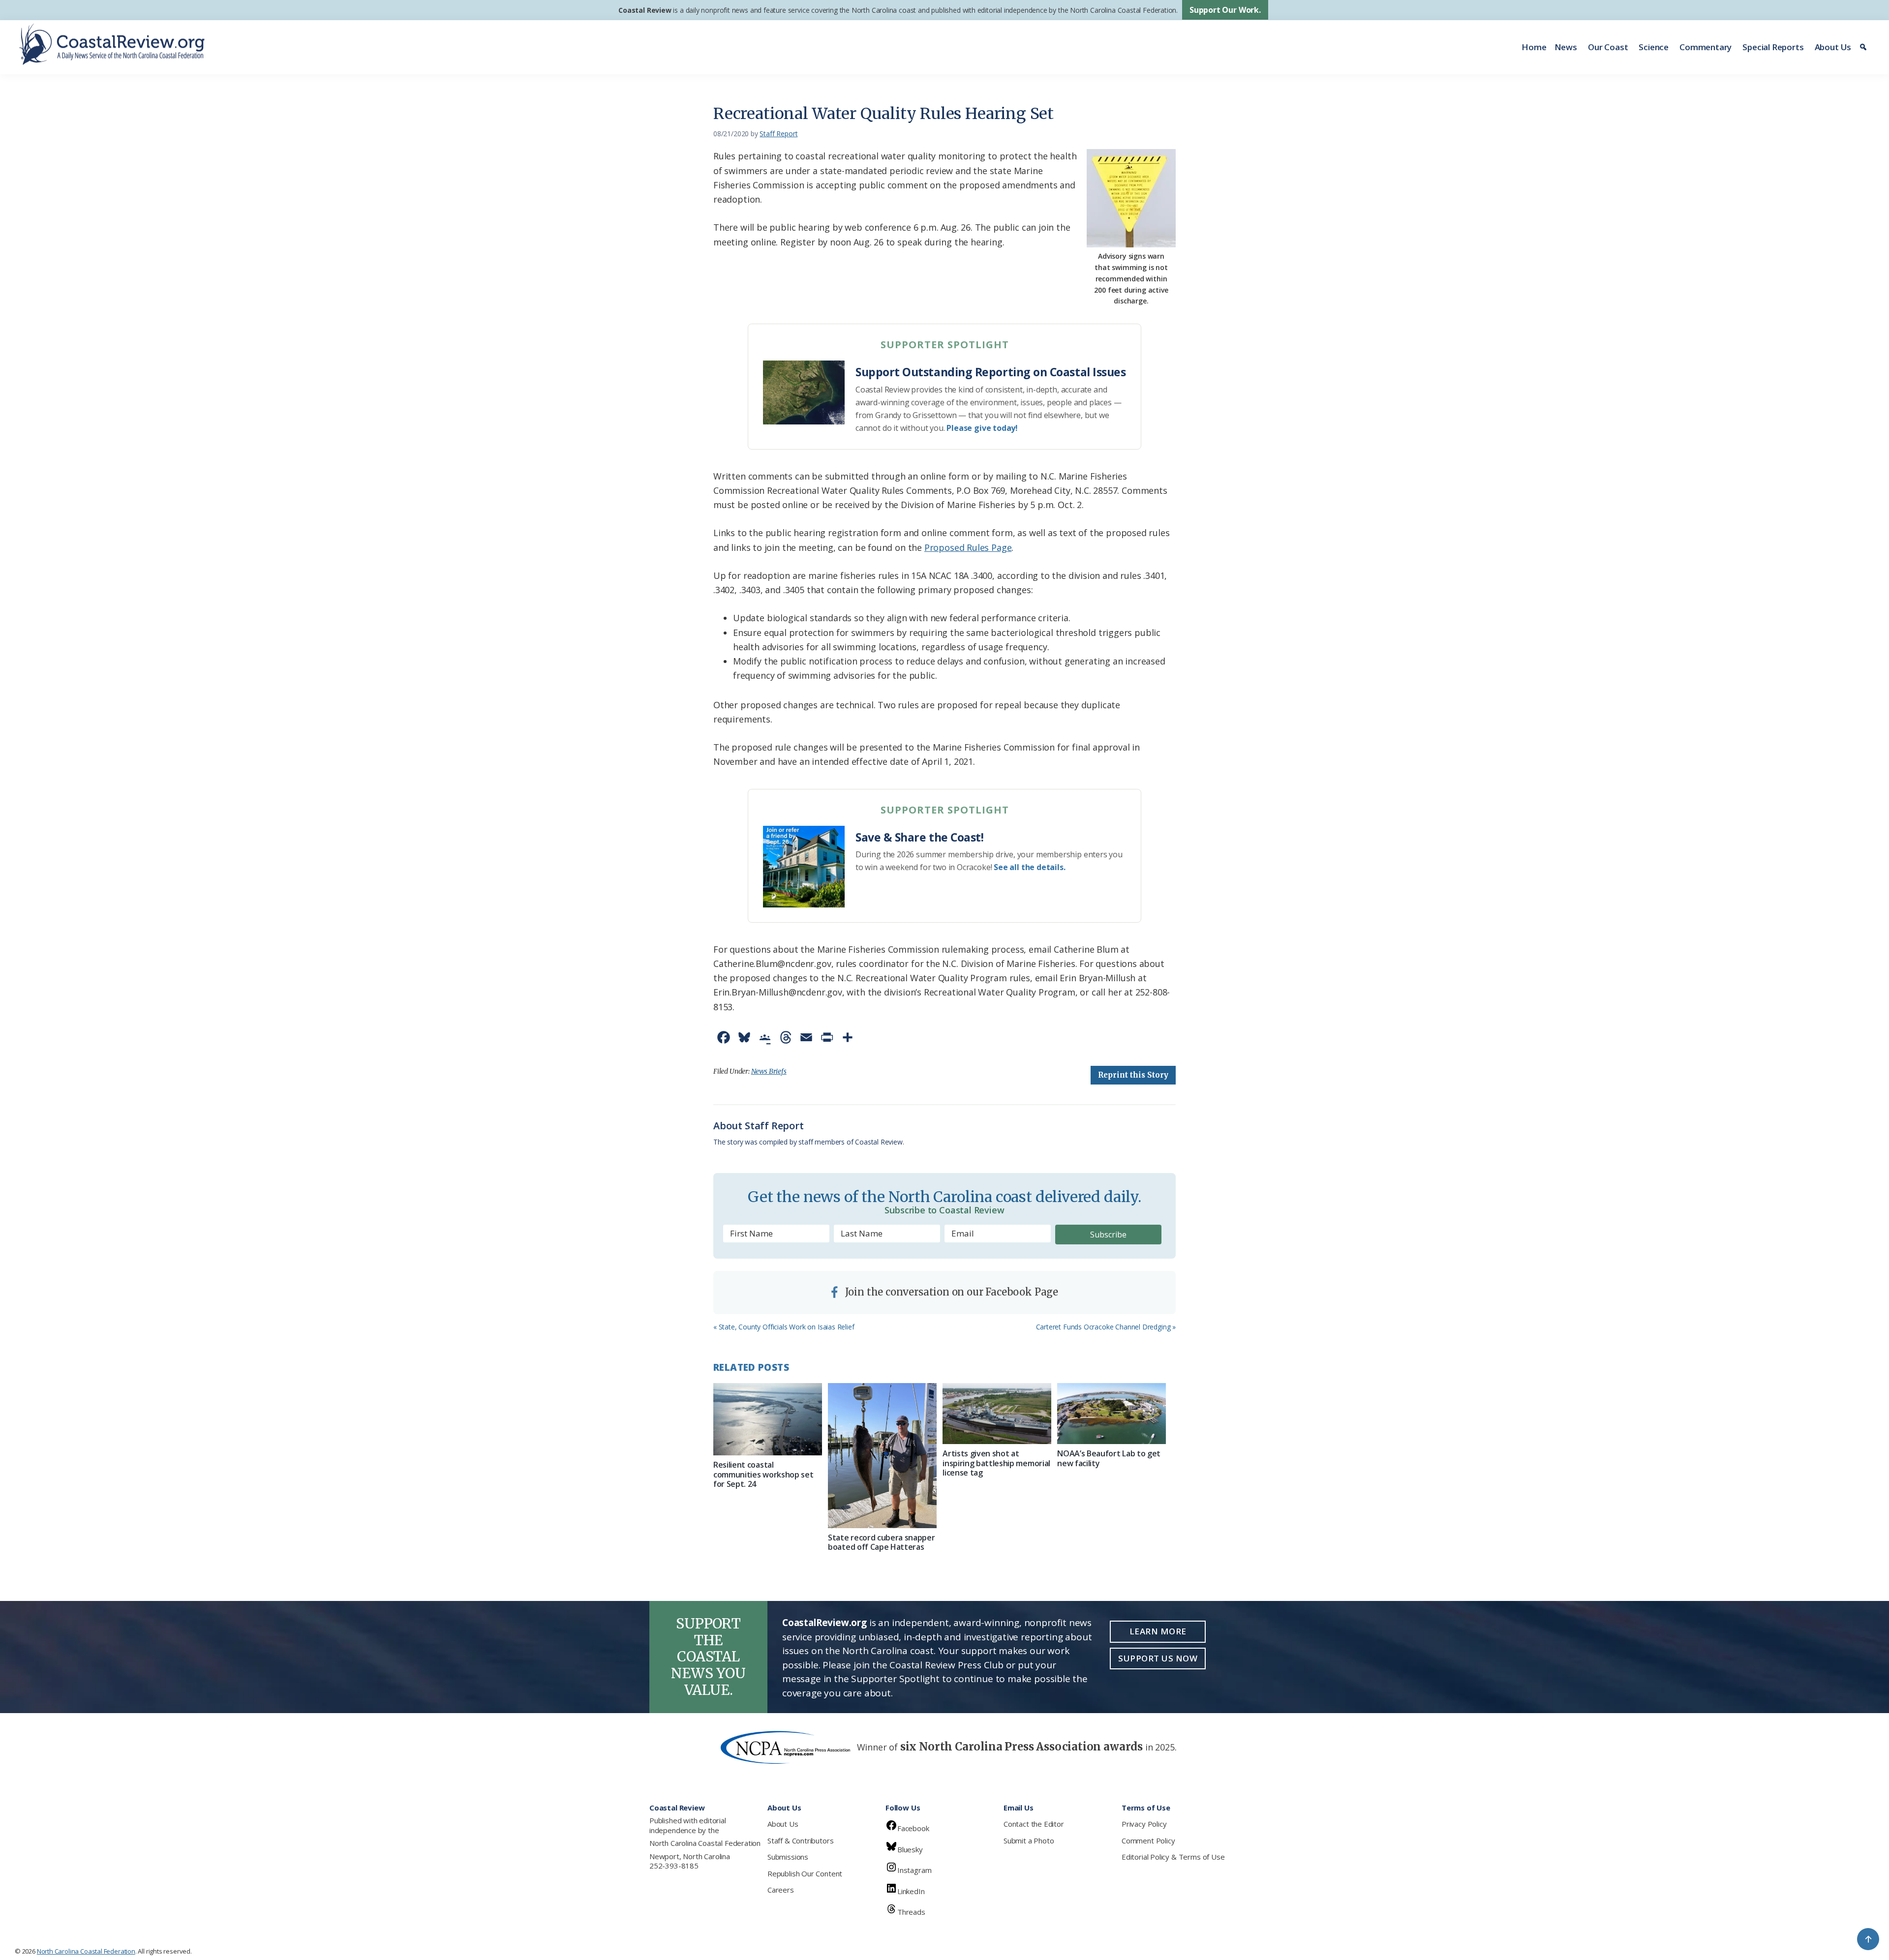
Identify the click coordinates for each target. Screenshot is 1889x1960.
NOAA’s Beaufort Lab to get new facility (1109, 1458)
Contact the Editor (1034, 1824)
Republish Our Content (805, 1873)
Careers (781, 1890)
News (1566, 47)
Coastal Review (645, 10)
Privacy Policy (1144, 1824)
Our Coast (1608, 47)
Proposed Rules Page (968, 547)
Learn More (1158, 1631)
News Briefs (769, 1071)
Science (1654, 47)
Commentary (1706, 47)
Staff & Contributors (800, 1840)
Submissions (788, 1857)
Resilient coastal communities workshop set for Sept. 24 (763, 1474)
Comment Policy (1148, 1840)
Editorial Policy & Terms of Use (1173, 1857)
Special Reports (1773, 47)
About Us (1833, 47)
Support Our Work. (1225, 10)
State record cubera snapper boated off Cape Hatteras (881, 1542)
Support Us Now (1158, 1658)
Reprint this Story (1133, 1075)
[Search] (1865, 47)
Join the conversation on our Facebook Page (950, 1292)
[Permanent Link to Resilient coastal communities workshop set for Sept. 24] (768, 1419)
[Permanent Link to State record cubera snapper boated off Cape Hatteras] (882, 1456)
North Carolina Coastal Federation (705, 1843)
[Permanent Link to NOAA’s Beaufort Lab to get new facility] (1112, 1414)
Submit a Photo (1029, 1840)
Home (1534, 47)
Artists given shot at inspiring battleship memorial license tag (996, 1463)
